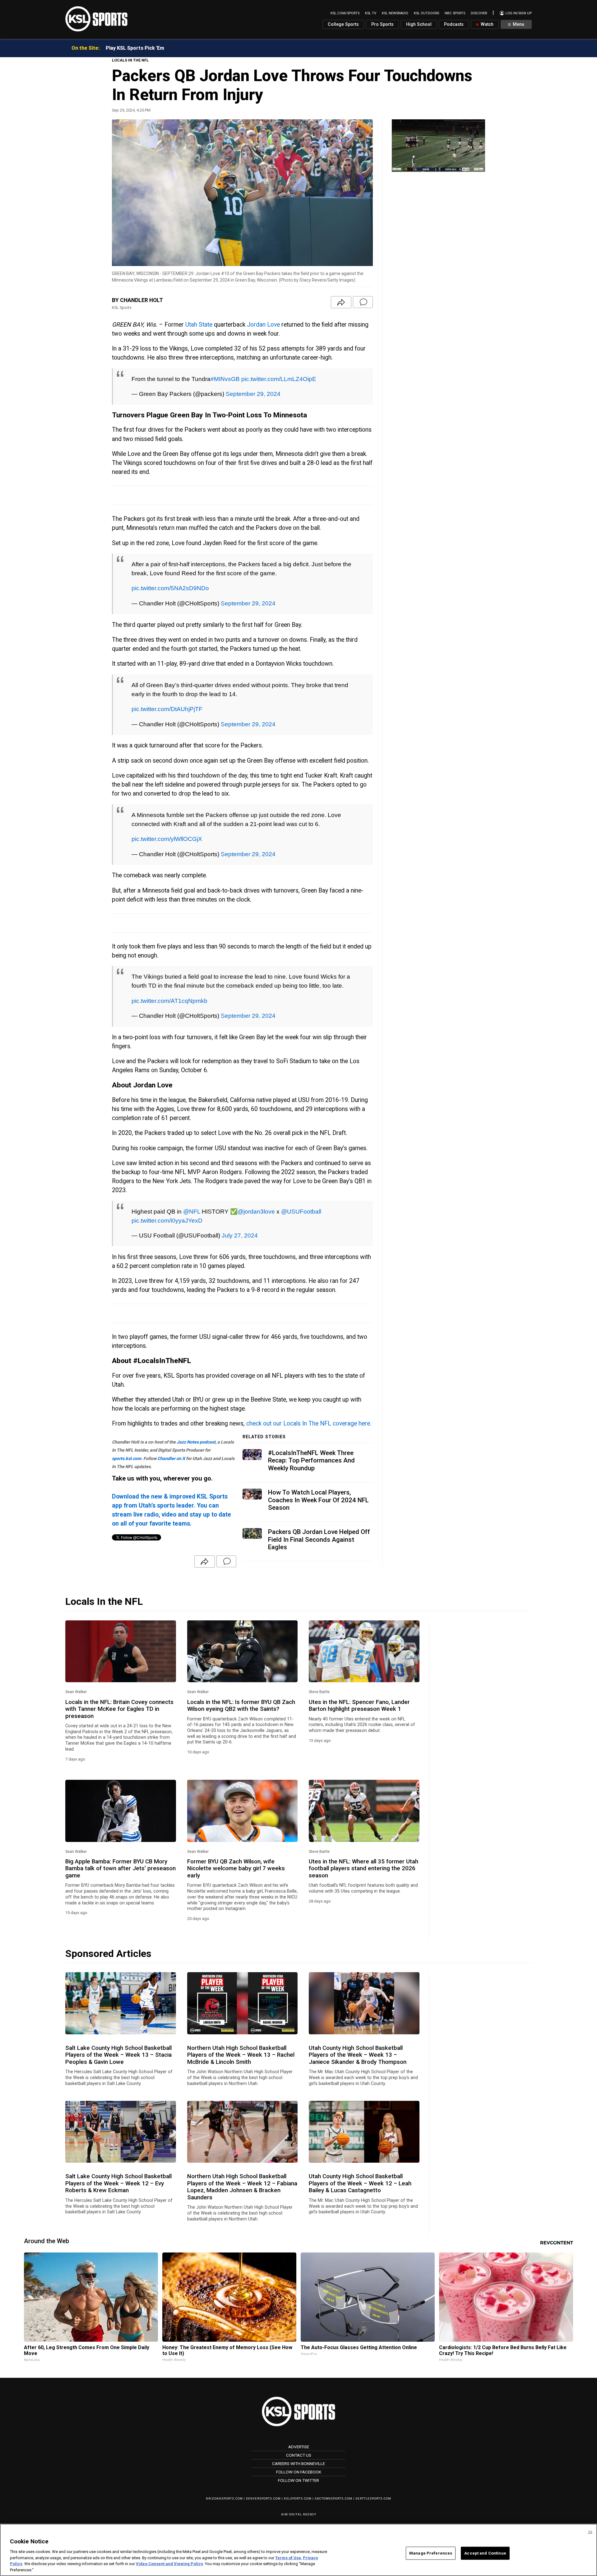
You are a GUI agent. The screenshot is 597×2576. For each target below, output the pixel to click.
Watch (486, 24)
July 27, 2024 (240, 1235)
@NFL (192, 1211)
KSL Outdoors (426, 13)
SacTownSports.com (333, 2498)
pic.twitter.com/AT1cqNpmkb (169, 1001)
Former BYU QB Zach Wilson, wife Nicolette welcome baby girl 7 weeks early (236, 1869)
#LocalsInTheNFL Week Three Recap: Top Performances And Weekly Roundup (311, 1460)
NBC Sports (455, 13)
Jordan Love (263, 325)
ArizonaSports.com (224, 2498)
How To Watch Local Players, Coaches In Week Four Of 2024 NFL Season (318, 1500)
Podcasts (454, 24)
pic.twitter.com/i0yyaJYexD (167, 1220)
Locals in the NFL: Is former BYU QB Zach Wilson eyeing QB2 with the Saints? (241, 1706)
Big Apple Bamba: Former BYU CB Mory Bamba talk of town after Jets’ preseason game (120, 1869)
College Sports (343, 24)
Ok (590, 2532)
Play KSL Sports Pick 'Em (135, 48)
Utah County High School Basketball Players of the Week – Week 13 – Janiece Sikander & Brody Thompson (358, 2055)
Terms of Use (288, 2558)
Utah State (199, 325)
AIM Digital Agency (299, 2514)
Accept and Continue (485, 2553)
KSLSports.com (298, 2498)
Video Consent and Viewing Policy (169, 2564)
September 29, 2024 (253, 394)
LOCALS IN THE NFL (130, 60)
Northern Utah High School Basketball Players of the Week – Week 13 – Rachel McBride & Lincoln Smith (241, 2055)
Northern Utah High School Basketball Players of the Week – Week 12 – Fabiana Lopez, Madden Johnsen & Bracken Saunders (242, 2187)
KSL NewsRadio (395, 13)
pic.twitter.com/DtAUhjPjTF (167, 709)
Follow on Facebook (299, 2472)
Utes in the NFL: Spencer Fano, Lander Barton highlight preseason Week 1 (359, 1706)
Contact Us (299, 2455)
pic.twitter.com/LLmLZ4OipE (279, 379)
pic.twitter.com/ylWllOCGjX (167, 839)
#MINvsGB (225, 379)
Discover (479, 13)
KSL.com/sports (345, 13)
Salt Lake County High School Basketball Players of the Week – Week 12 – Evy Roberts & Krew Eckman (118, 2183)
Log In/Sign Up (518, 13)
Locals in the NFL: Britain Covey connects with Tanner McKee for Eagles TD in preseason (119, 1709)
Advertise (299, 2447)
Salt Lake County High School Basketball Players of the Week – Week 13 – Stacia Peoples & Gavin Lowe (118, 2055)
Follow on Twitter (298, 2480)
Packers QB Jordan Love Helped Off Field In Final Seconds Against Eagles (319, 1539)
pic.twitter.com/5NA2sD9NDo (170, 588)
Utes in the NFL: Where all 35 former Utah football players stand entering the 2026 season (363, 1869)
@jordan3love (256, 1211)
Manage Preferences (431, 2553)
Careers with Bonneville (298, 2464)
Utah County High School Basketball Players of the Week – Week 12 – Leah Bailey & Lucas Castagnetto (360, 2183)
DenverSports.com (263, 2498)
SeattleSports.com (373, 2498)
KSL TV (371, 13)
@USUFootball (301, 1211)
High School (419, 24)
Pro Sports (382, 24)
